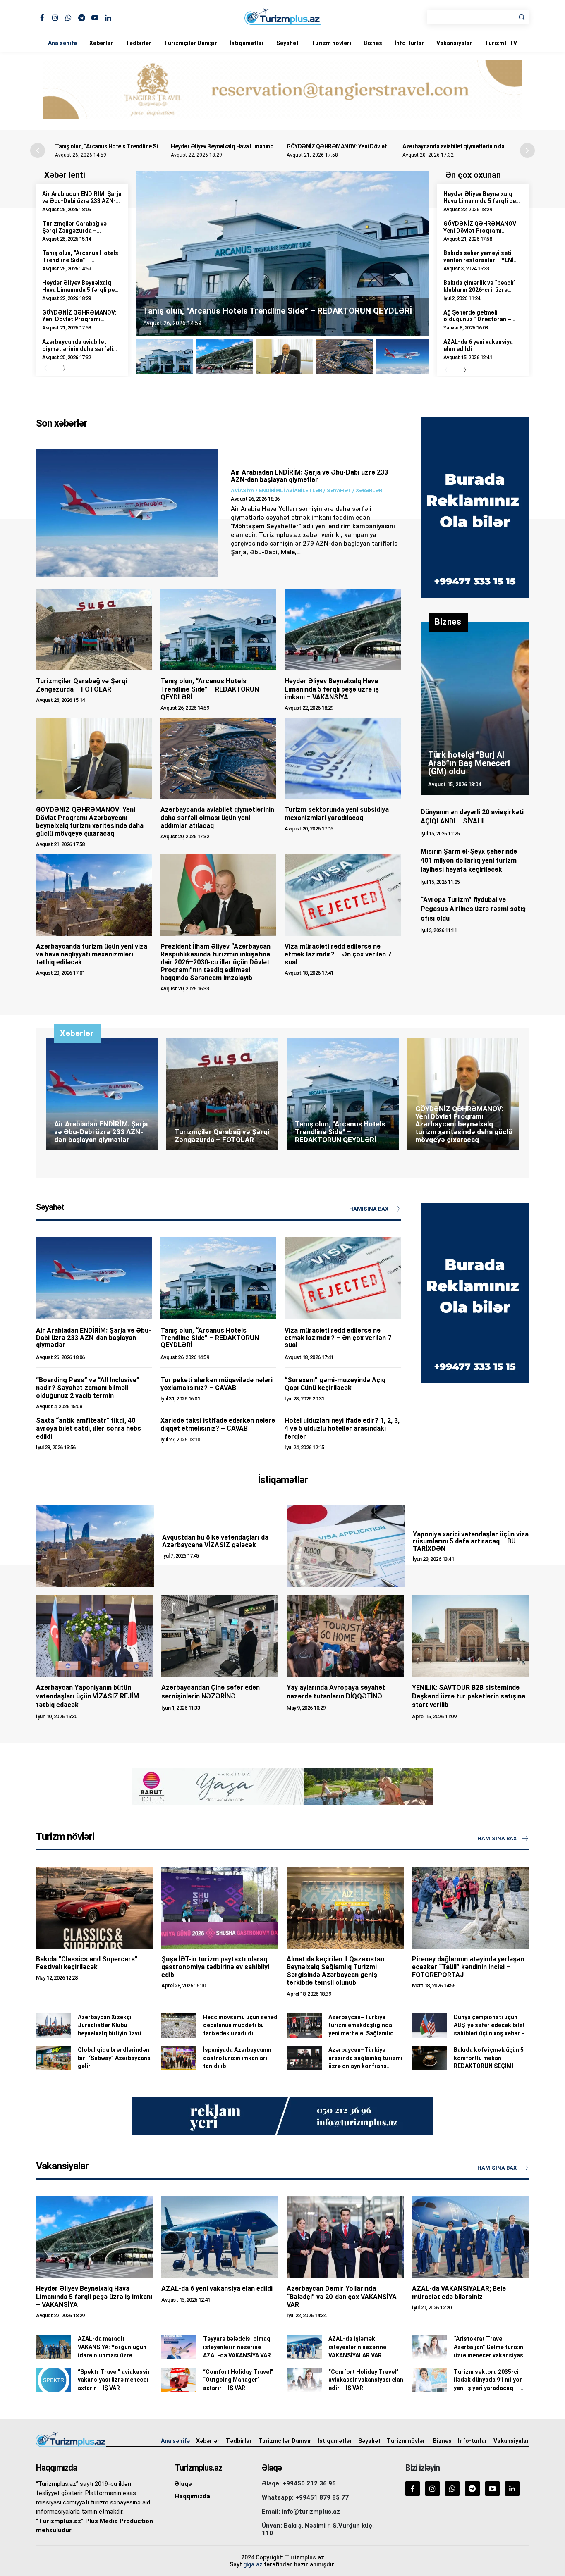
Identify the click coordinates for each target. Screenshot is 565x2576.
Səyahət (287, 43)
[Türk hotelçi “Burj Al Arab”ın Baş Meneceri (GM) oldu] (475, 708)
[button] (527, 150)
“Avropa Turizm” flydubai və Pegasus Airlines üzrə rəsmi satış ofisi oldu (473, 909)
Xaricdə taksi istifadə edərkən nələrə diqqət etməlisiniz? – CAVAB (218, 1424)
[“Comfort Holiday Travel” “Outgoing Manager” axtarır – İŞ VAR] (179, 2380)
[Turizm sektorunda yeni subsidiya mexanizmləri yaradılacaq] (343, 758)
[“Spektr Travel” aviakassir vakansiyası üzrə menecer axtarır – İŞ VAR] (54, 2380)
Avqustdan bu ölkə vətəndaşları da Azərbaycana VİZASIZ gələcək (215, 1541)
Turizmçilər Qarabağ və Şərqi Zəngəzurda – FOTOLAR (74, 231)
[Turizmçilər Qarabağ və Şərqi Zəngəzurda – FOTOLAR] (94, 630)
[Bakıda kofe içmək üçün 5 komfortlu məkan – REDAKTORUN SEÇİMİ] (430, 2058)
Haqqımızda (192, 2496)
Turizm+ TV (501, 43)
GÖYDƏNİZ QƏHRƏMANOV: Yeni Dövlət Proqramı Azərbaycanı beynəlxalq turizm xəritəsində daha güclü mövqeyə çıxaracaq (90, 822)
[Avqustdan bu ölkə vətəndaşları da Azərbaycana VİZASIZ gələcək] (95, 1546)
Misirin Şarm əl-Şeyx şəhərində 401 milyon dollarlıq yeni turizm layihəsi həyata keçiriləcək (469, 861)
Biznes (373, 43)
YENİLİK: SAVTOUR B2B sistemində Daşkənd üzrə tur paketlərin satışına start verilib (469, 1696)
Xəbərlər (101, 43)
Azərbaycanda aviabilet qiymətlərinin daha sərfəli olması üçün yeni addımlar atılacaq (78, 352)
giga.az (253, 2564)
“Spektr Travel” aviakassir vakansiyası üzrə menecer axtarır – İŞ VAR (114, 2380)
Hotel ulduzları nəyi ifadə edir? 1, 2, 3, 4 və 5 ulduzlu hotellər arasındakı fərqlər (342, 1428)
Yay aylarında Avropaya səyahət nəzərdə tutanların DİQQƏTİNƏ (336, 1692)
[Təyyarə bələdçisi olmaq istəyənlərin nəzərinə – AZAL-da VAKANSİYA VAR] (179, 2347)
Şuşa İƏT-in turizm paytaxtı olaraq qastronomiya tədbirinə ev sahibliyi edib (215, 1967)
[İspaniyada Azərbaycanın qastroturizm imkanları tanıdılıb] (179, 2058)
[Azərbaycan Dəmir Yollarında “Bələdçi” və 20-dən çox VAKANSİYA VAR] (345, 2237)
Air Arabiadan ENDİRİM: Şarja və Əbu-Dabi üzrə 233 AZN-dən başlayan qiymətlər (82, 201)
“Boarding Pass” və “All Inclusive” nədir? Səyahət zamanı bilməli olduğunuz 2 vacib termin (88, 1388)
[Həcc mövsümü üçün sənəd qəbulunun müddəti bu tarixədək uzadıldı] (179, 2026)
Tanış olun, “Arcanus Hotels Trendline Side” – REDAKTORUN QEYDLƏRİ (146, 146)
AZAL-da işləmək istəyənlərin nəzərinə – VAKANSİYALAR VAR (360, 2347)
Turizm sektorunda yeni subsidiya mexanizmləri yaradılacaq (337, 813)
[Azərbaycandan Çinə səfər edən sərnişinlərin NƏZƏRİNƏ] (220, 1636)
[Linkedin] (108, 17)
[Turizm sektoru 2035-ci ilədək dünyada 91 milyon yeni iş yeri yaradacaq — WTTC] (430, 2380)
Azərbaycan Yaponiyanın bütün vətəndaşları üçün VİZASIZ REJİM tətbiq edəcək (87, 1696)
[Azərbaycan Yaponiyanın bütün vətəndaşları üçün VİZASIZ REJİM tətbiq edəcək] (95, 1636)
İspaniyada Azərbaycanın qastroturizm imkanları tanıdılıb (237, 2058)
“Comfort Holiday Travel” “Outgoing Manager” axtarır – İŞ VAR (238, 2380)
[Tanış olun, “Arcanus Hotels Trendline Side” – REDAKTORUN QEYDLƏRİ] (219, 630)
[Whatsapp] (68, 17)
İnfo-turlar (409, 43)
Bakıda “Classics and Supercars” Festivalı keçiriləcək (87, 1963)
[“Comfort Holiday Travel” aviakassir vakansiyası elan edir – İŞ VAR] (304, 2380)
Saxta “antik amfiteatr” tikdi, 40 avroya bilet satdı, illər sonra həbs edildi (89, 1428)
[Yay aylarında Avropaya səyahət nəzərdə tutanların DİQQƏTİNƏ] (345, 1636)
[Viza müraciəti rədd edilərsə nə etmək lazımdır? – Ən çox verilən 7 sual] (343, 895)
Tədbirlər (138, 43)
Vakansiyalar (454, 43)
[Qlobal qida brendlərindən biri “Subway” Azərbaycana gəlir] (54, 2058)
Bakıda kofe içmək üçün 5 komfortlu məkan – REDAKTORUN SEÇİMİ (489, 2058)
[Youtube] (95, 17)
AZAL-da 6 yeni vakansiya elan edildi (217, 2289)
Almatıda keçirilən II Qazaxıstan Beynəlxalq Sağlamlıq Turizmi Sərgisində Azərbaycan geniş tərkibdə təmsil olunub (335, 1971)
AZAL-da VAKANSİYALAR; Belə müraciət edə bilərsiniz (459, 2292)
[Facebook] (42, 17)
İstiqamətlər (247, 43)
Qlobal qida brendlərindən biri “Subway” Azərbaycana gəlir (114, 2058)
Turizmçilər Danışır (190, 43)
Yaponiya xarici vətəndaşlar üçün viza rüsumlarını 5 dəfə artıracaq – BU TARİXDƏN (471, 1541)
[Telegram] (82, 17)
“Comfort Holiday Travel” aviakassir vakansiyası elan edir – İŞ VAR (366, 2380)
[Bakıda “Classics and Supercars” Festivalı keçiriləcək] (95, 1908)
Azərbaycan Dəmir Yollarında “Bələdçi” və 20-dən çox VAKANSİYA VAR (342, 2296)
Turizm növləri (331, 43)
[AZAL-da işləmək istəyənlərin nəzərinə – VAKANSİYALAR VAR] (304, 2347)
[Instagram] (55, 17)
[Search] (522, 17)
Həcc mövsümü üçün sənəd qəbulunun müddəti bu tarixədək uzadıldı (240, 2025)
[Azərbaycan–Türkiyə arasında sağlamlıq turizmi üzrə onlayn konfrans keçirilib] (304, 2058)
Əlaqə (183, 2484)
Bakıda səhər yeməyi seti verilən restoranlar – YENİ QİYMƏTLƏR (479, 260)
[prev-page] (47, 369)
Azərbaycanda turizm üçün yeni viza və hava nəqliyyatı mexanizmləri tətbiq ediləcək (92, 954)
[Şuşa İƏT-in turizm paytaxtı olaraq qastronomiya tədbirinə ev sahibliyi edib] (220, 1908)
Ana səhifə (62, 43)
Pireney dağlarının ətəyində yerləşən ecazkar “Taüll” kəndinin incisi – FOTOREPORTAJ (468, 1967)
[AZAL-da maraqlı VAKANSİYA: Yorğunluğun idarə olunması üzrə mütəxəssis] (54, 2347)
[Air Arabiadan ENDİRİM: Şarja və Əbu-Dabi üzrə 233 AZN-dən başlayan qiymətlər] (127, 513)
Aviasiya (242, 490)
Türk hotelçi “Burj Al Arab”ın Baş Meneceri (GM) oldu (469, 763)
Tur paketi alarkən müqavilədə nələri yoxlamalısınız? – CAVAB (217, 1384)
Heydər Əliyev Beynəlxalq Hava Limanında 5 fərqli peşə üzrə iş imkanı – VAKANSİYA (275, 146)
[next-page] (62, 369)
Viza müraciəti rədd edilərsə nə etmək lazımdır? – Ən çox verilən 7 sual (338, 954)
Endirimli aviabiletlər (291, 490)
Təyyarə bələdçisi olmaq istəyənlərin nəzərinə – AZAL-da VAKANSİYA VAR (237, 2347)
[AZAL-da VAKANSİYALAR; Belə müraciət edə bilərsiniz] (470, 2237)
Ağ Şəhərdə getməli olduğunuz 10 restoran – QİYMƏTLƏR (477, 320)
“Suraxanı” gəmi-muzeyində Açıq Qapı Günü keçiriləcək (335, 1384)
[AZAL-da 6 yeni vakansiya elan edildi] (220, 2237)
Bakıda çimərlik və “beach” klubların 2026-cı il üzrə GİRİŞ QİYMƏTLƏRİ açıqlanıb (482, 290)
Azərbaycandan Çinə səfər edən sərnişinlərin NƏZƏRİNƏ (211, 1692)
